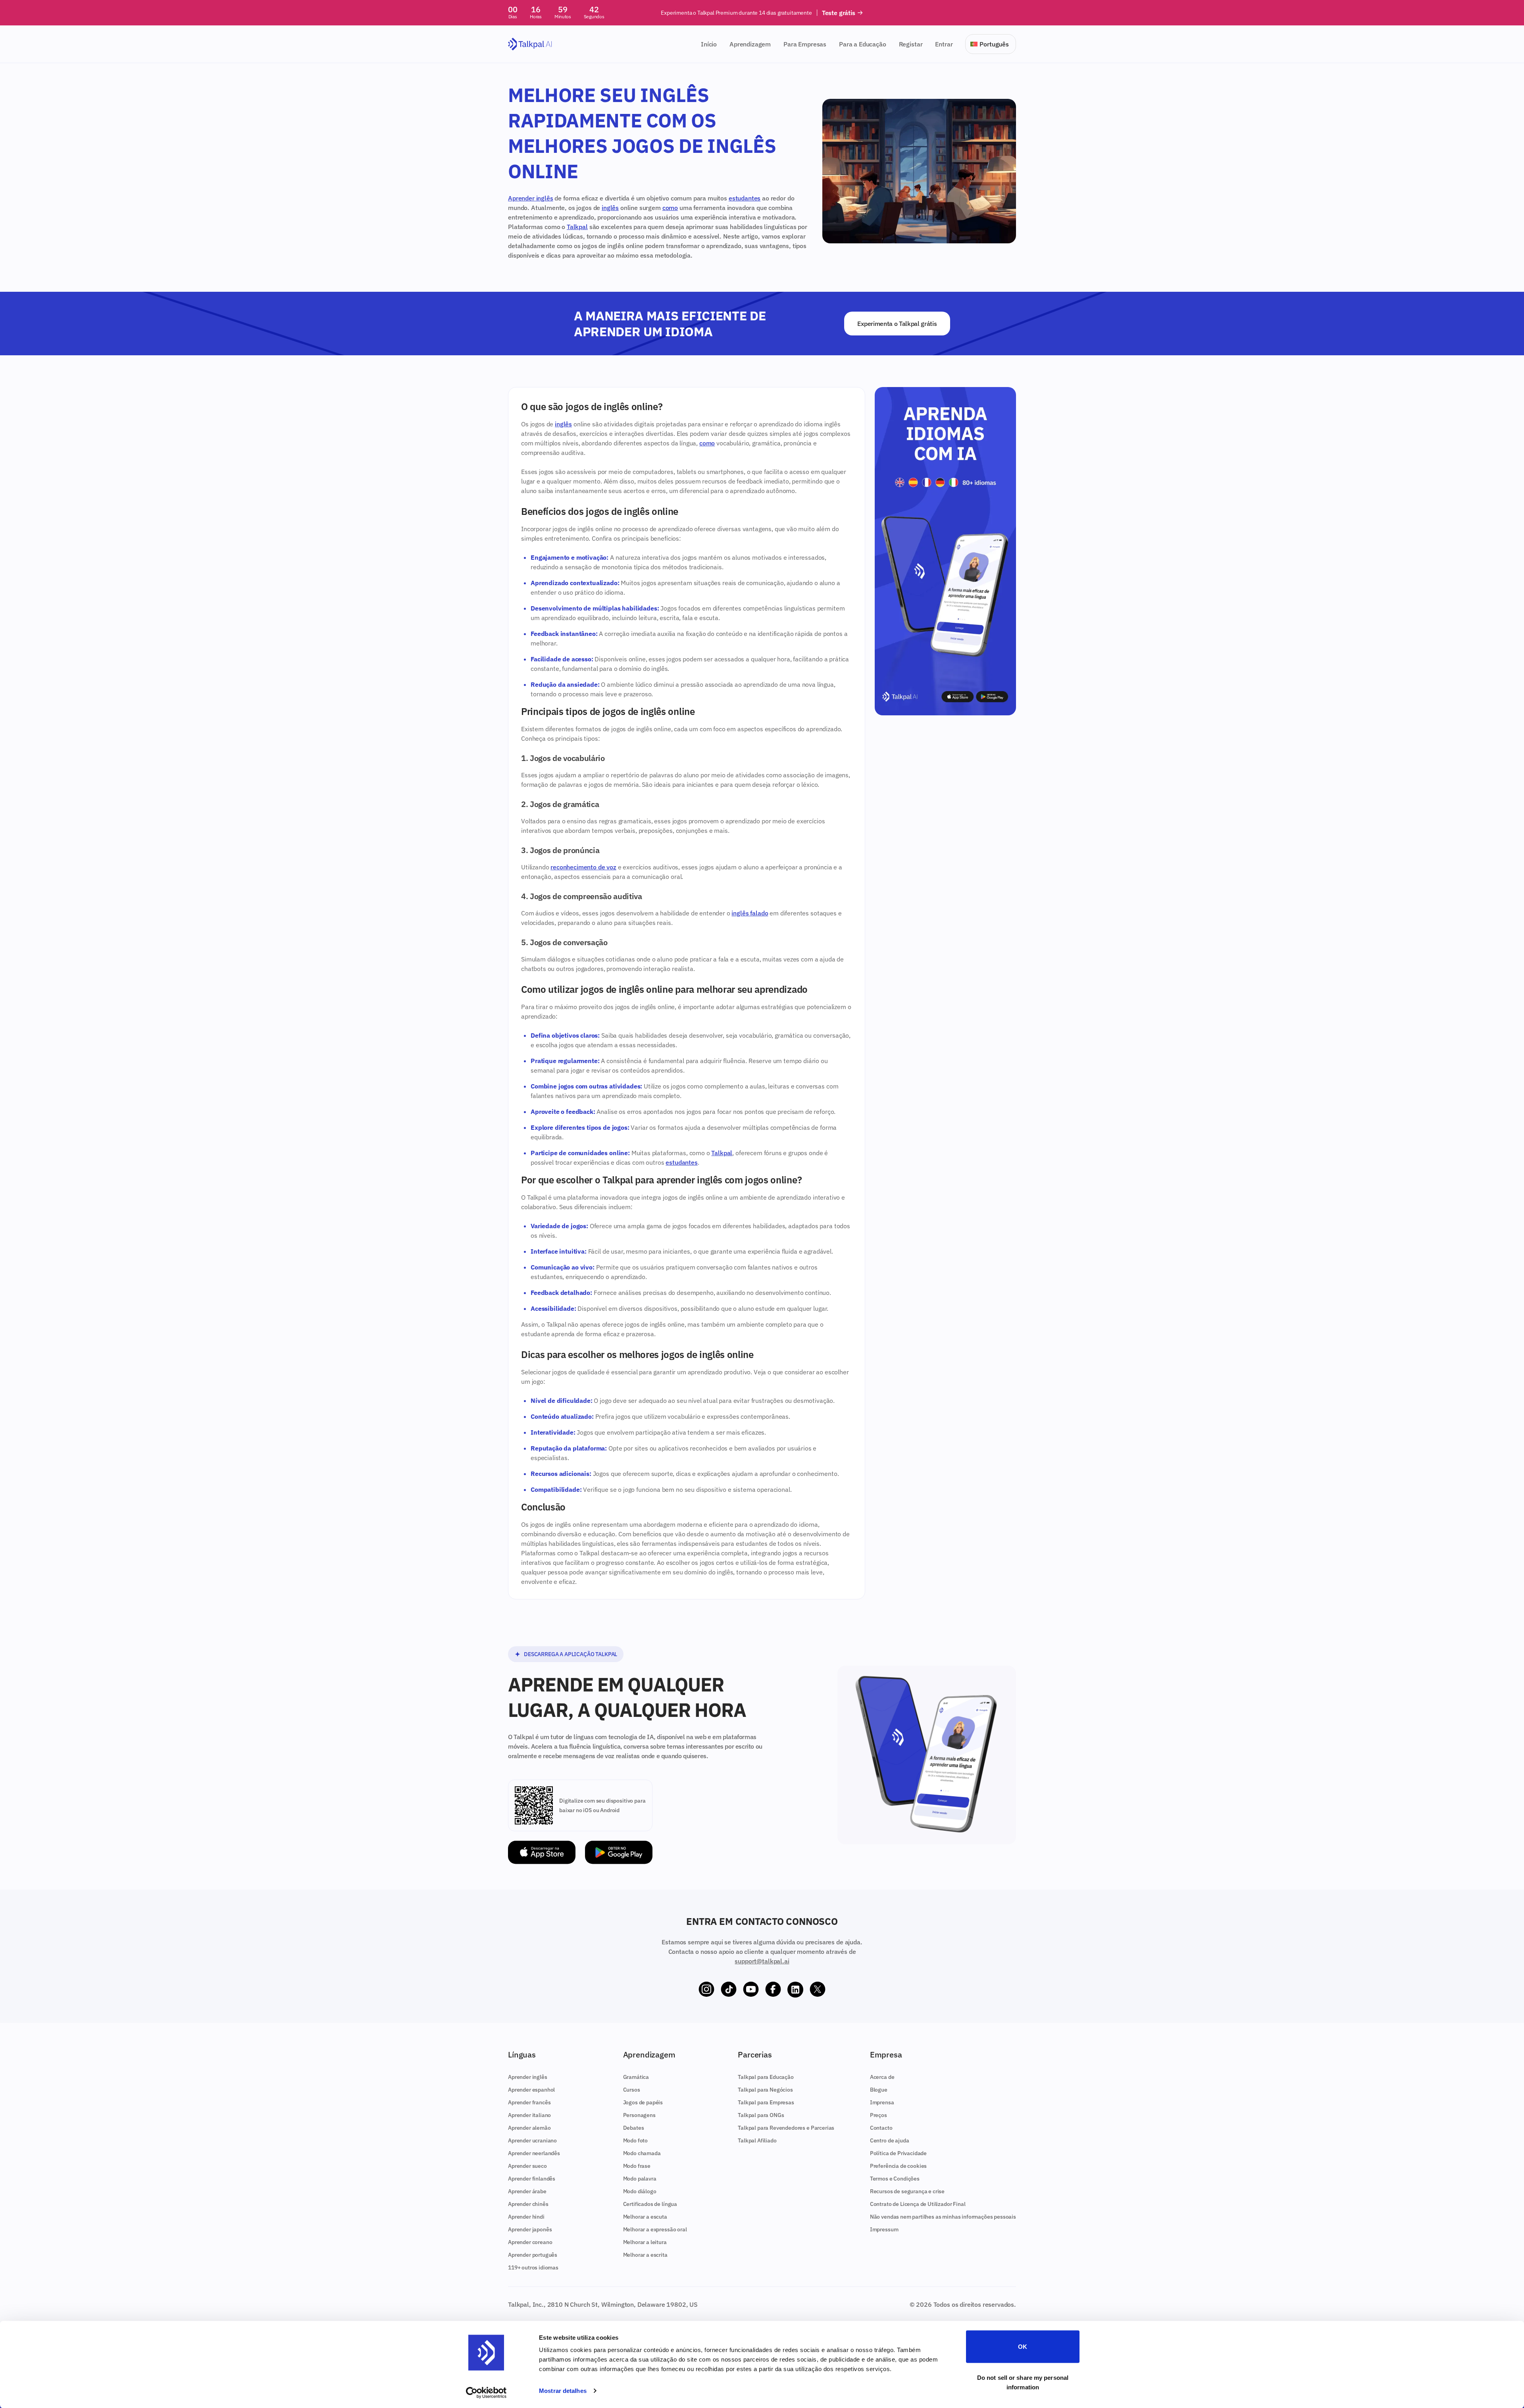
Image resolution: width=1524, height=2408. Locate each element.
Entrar (944, 44)
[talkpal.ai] (530, 44)
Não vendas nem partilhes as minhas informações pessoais (943, 2217)
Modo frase (637, 2166)
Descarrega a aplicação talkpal (571, 1654)
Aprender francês (529, 2102)
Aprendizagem (750, 44)
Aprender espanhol (531, 2090)
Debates (634, 2128)
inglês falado (750, 913)
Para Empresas (805, 44)
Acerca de (882, 2077)
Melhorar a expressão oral (655, 2229)
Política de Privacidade (898, 2153)
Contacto (881, 2128)
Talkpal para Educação (766, 2077)
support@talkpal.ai (762, 1961)
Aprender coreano (530, 2242)
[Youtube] (751, 1990)
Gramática (636, 2077)
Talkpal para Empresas (766, 2102)
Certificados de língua (650, 2204)
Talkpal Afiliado (757, 2140)
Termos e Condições (895, 2179)
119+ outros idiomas (533, 2267)
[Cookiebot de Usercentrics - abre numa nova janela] (486, 2393)
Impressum (884, 2229)
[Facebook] (773, 1990)
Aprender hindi (526, 2217)
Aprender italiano (529, 2115)
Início (709, 44)
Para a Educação (863, 44)
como (670, 208)
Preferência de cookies (898, 2166)
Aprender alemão (529, 2128)
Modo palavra (640, 2179)
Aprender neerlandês (534, 2153)
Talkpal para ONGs (761, 2115)
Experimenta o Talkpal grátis (897, 324)
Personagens (639, 2115)
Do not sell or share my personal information (1023, 2382)
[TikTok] (729, 1990)
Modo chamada (642, 2153)
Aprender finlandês (532, 2179)
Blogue (879, 2090)
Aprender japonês (530, 2229)
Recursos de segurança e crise (907, 2191)
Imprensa (882, 2102)
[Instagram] (706, 1990)
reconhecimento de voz (583, 867)
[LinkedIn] (795, 1990)
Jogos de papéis (643, 2102)
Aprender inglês (531, 198)
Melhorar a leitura (645, 2242)
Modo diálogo (640, 2191)
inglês (610, 208)
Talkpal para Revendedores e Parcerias (786, 2128)
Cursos (632, 2090)
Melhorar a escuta (645, 2217)
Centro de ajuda (890, 2140)
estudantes (745, 198)
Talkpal (577, 227)
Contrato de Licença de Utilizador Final (918, 2204)
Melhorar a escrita (645, 2255)
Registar (911, 44)
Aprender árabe (527, 2191)
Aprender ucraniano (532, 2140)
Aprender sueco (527, 2166)
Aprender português (533, 2255)
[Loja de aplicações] (542, 1852)
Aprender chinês (528, 2204)
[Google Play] (619, 1852)
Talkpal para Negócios (765, 2090)
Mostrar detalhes (563, 2391)
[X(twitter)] (818, 1990)
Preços (878, 2115)
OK (1023, 2347)
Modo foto (636, 2140)
